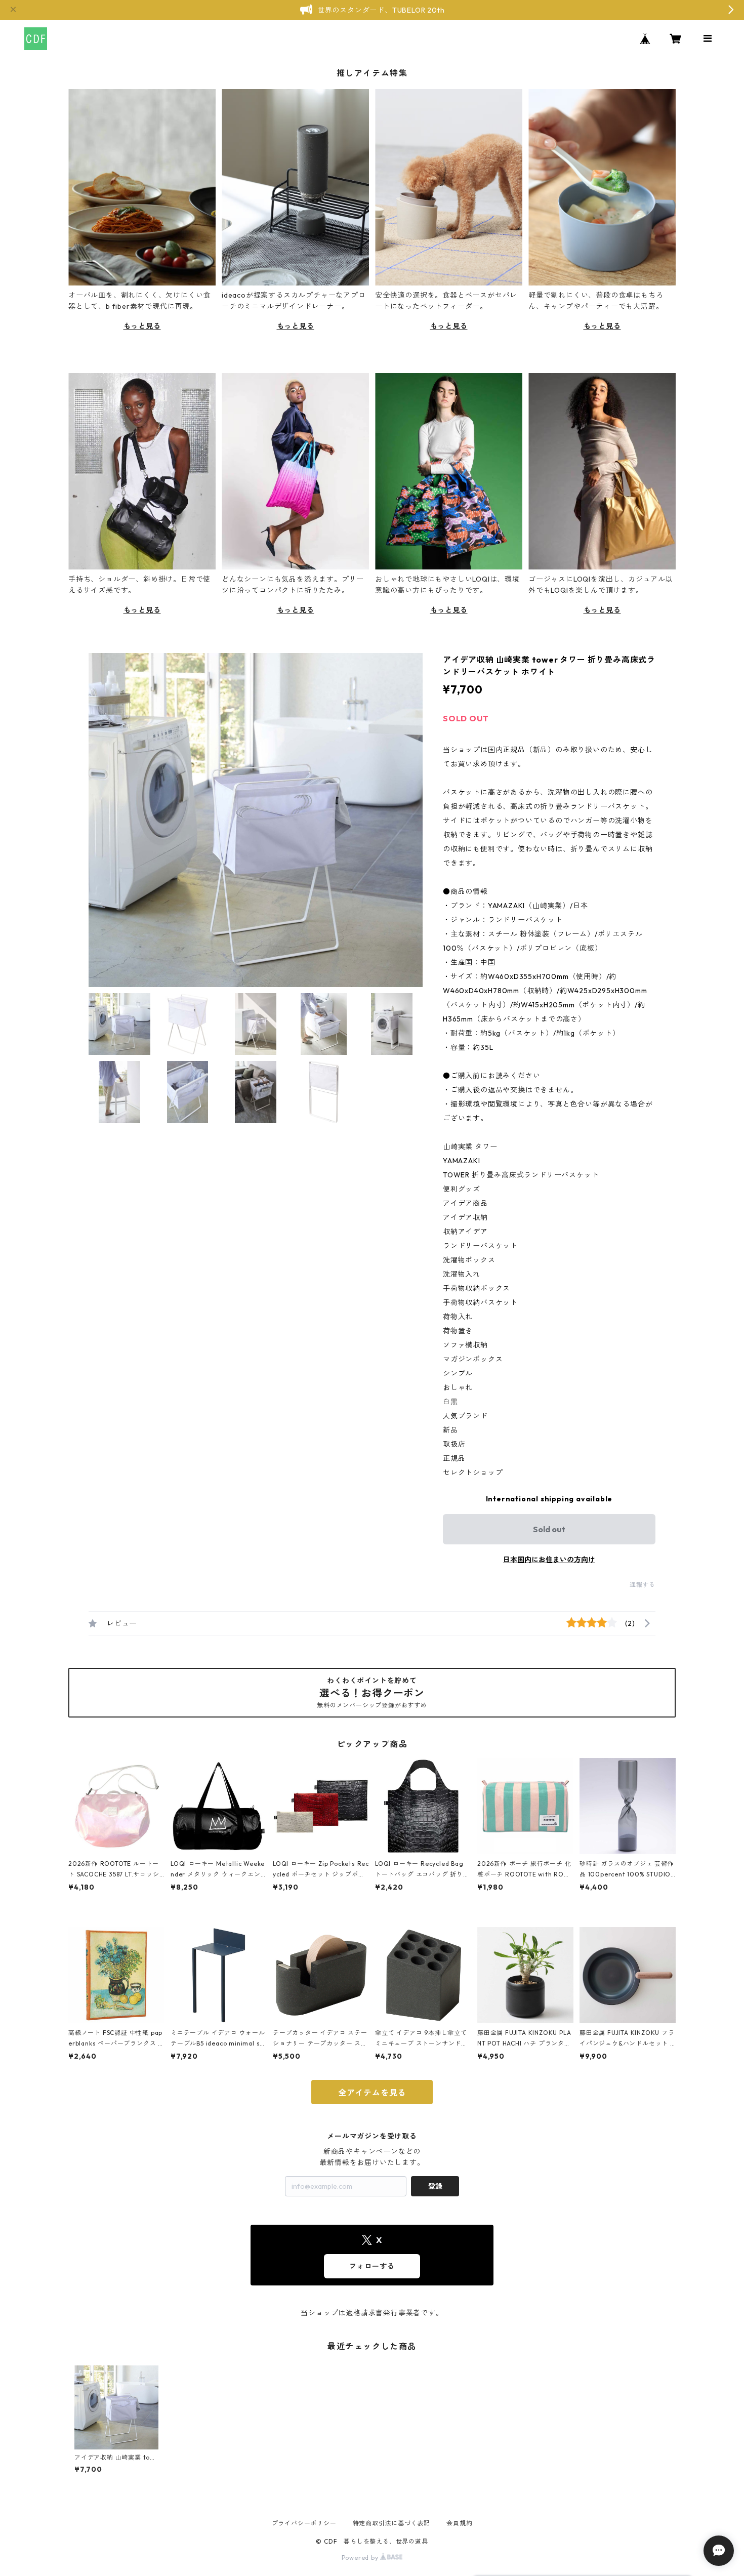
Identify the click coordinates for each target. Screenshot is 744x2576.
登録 (435, 2186)
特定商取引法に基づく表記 (392, 2523)
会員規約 (459, 2523)
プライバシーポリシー (304, 2523)
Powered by (361, 2558)
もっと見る (142, 326)
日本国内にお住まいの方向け (549, 1560)
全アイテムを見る (372, 2093)
